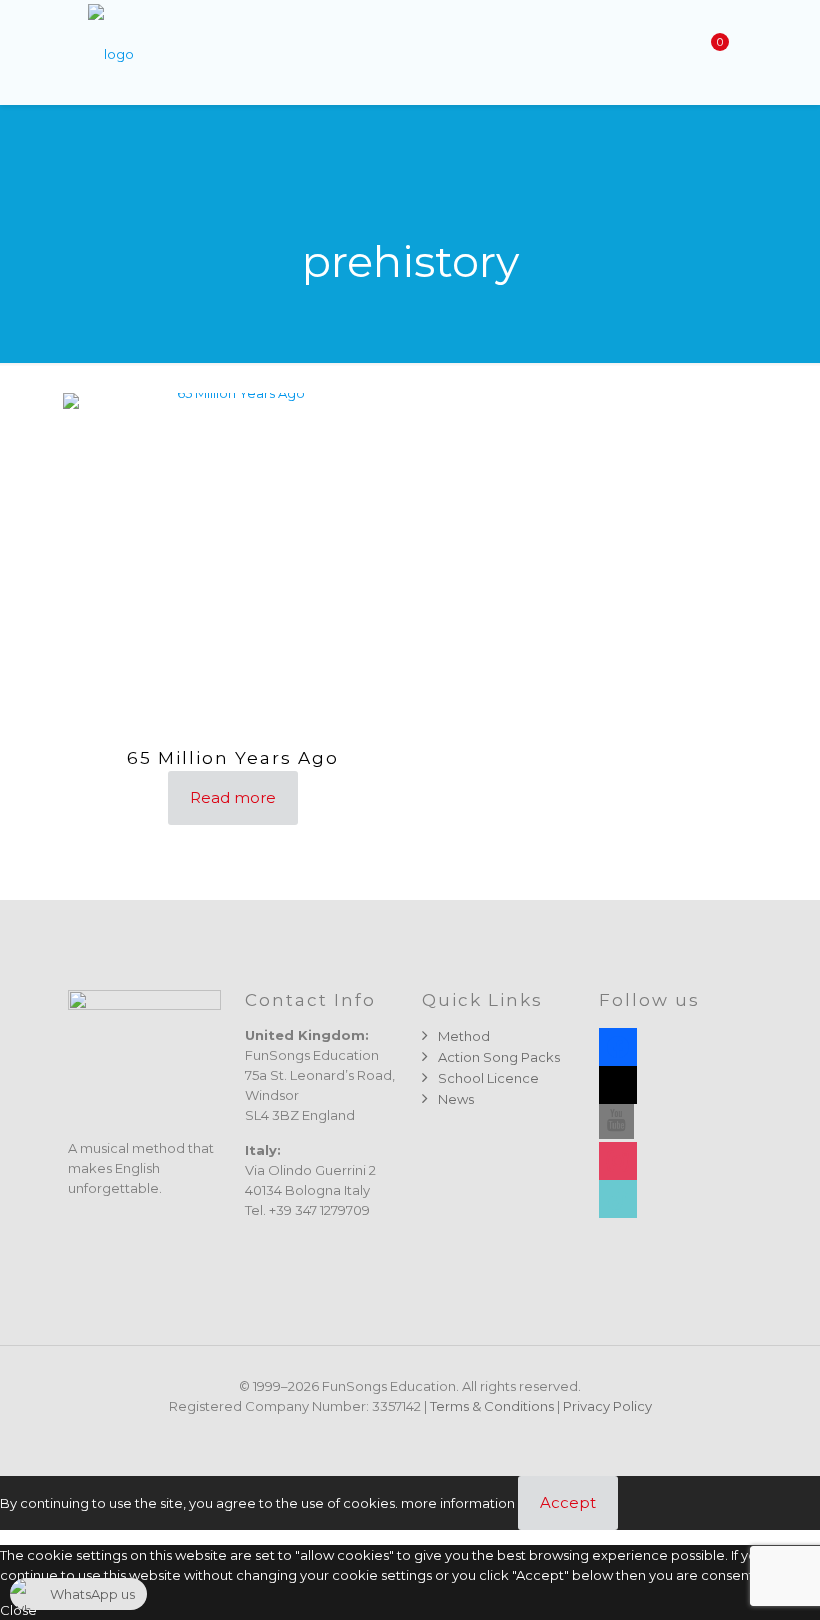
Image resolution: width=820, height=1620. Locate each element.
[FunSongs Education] (111, 52)
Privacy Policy (607, 1406)
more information (458, 1503)
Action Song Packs (499, 1057)
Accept (568, 1502)
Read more (233, 797)
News (456, 1099)
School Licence (488, 1078)
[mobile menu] (641, 52)
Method (464, 1036)
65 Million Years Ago (233, 758)
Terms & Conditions (492, 1406)
